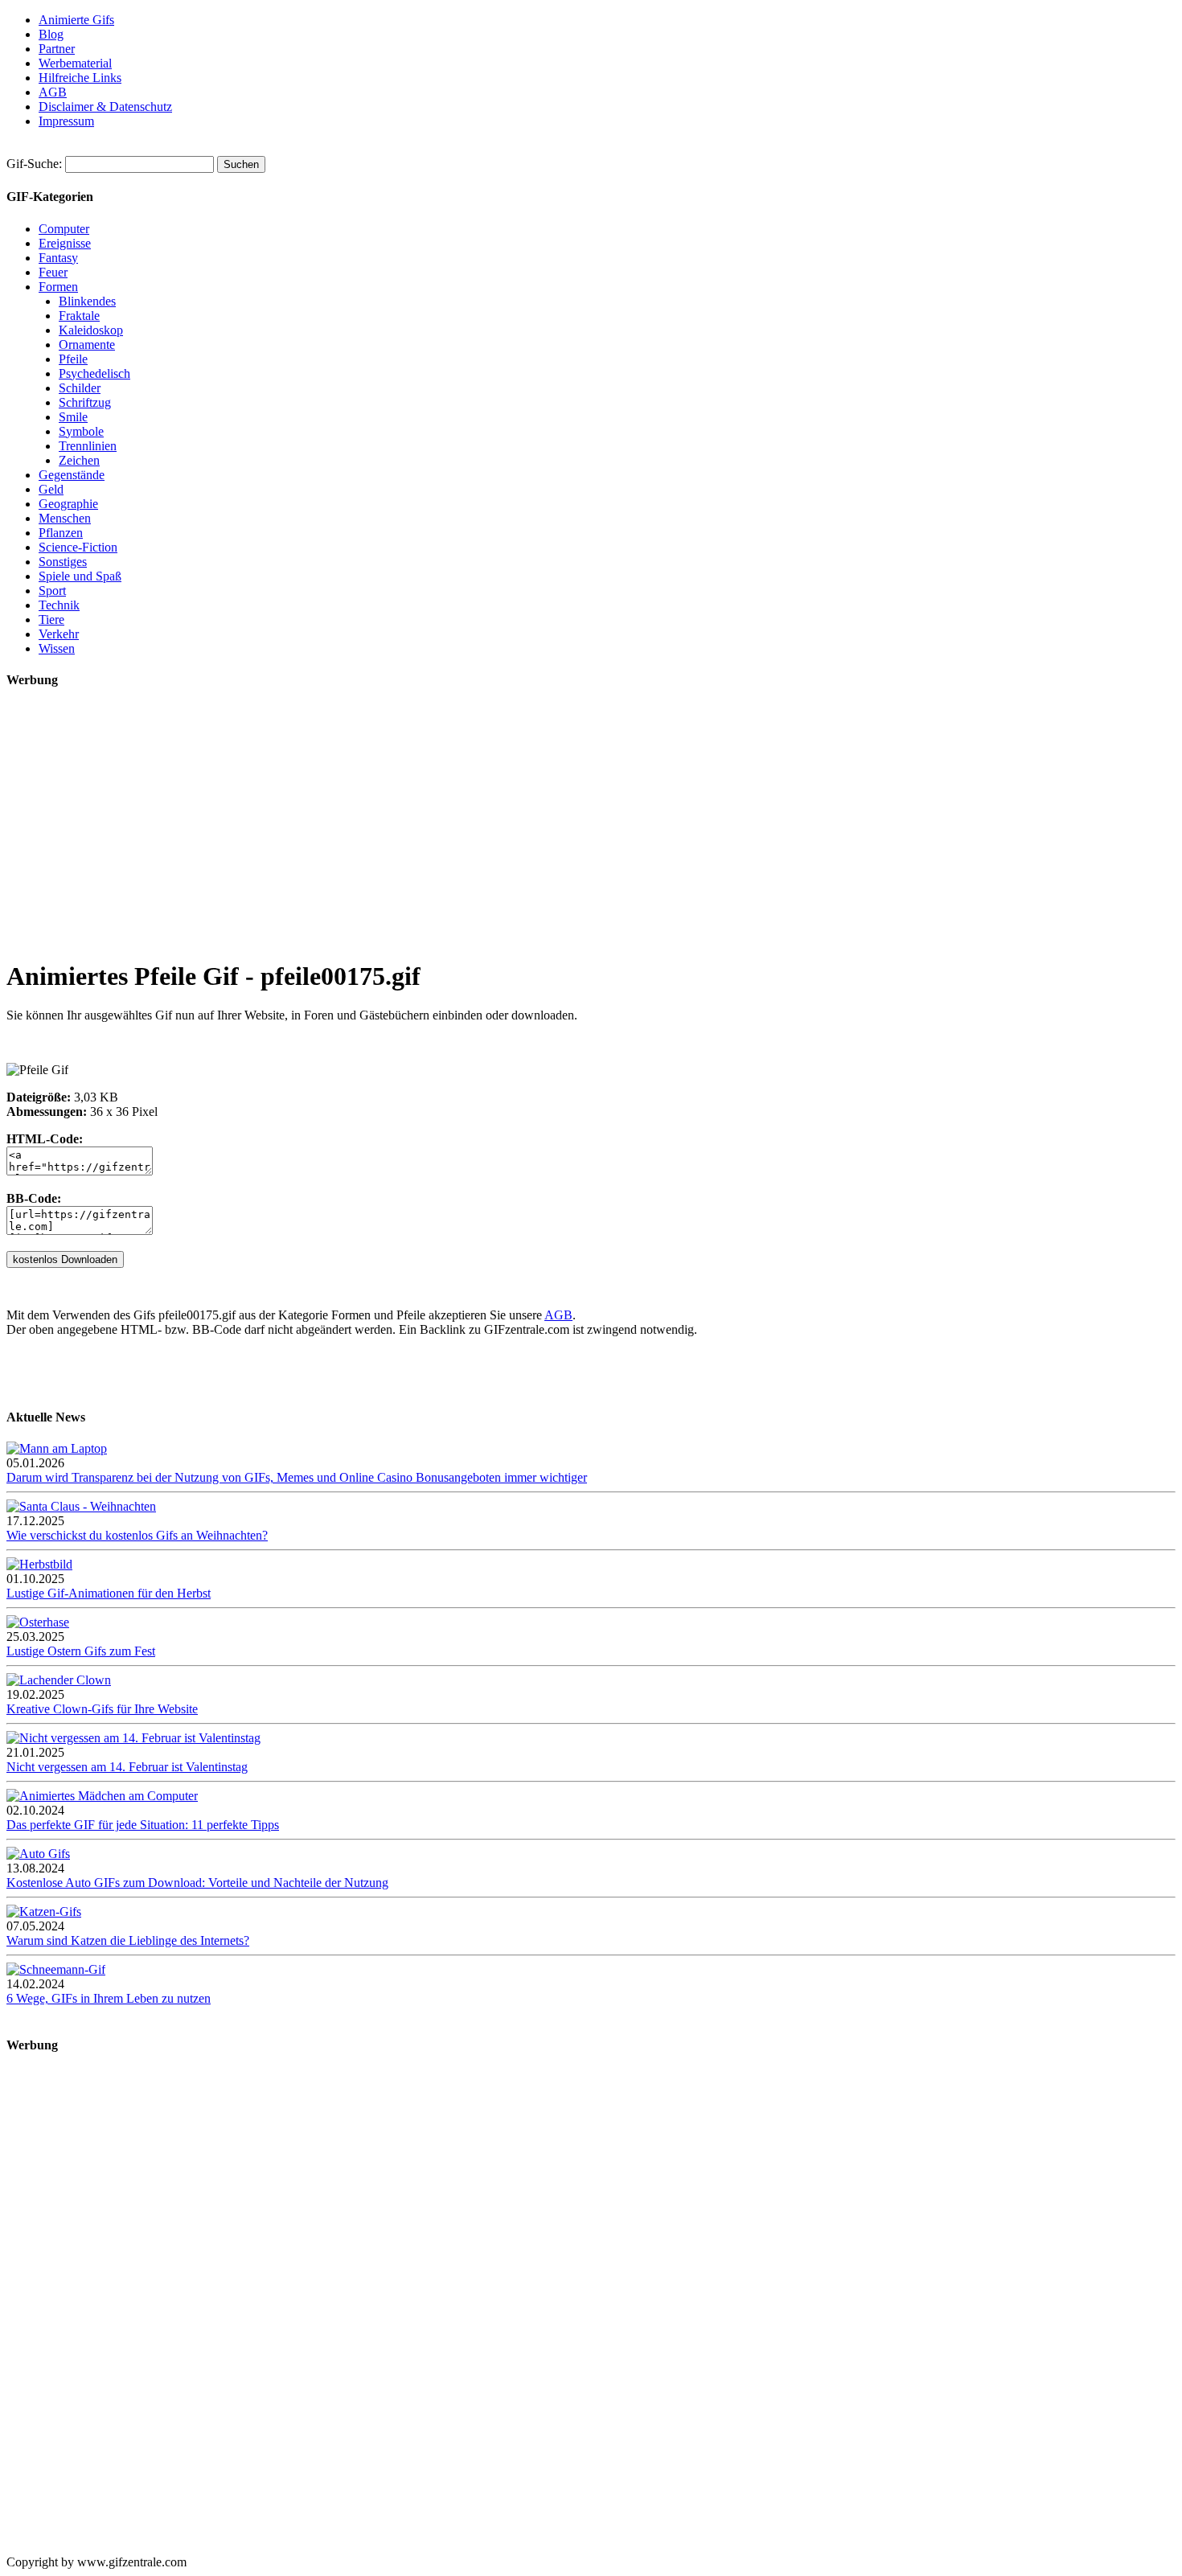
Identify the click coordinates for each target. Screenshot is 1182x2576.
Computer (64, 229)
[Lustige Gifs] (56, 1969)
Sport (52, 591)
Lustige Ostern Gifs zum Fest (81, 1651)
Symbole (81, 431)
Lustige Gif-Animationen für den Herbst (109, 1593)
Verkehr (59, 634)
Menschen (65, 518)
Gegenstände (72, 475)
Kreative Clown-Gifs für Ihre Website (102, 1709)
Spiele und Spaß (80, 576)
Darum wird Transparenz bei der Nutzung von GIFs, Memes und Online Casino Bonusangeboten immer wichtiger (297, 1477)
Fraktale (79, 316)
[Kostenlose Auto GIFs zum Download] (38, 1854)
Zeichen (79, 460)
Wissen (57, 648)
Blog (51, 34)
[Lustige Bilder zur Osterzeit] (38, 1622)
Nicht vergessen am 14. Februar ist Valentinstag (127, 1767)
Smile (73, 417)
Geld (51, 489)
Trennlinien (88, 446)
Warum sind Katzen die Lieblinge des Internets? (128, 1940)
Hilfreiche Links (80, 78)
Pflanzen (61, 533)
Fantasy (58, 258)
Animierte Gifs (76, 20)
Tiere (51, 619)
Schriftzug (85, 402)
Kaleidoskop (91, 330)
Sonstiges (63, 562)
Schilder (80, 388)
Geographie (68, 504)
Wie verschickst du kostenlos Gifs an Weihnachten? (137, 1535)
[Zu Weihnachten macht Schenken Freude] (81, 1506)
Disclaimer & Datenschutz (105, 107)
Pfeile (73, 359)
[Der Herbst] (39, 1564)
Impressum (66, 121)
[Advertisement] (489, 831)
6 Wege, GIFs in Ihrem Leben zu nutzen (109, 1998)
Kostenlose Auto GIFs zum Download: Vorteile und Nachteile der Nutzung (197, 1883)
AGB (53, 92)
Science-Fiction (78, 547)
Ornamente (87, 345)
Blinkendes (87, 301)
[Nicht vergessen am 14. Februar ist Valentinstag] (133, 1738)
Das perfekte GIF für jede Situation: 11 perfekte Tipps (143, 1825)
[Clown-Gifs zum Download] (59, 1680)
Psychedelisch (94, 373)
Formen (58, 287)
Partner (57, 49)
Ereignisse (65, 243)
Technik (59, 605)
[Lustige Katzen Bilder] (44, 1911)
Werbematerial (75, 63)
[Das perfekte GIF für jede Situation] (102, 1796)
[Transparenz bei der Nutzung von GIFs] (57, 1448)
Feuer (53, 272)
